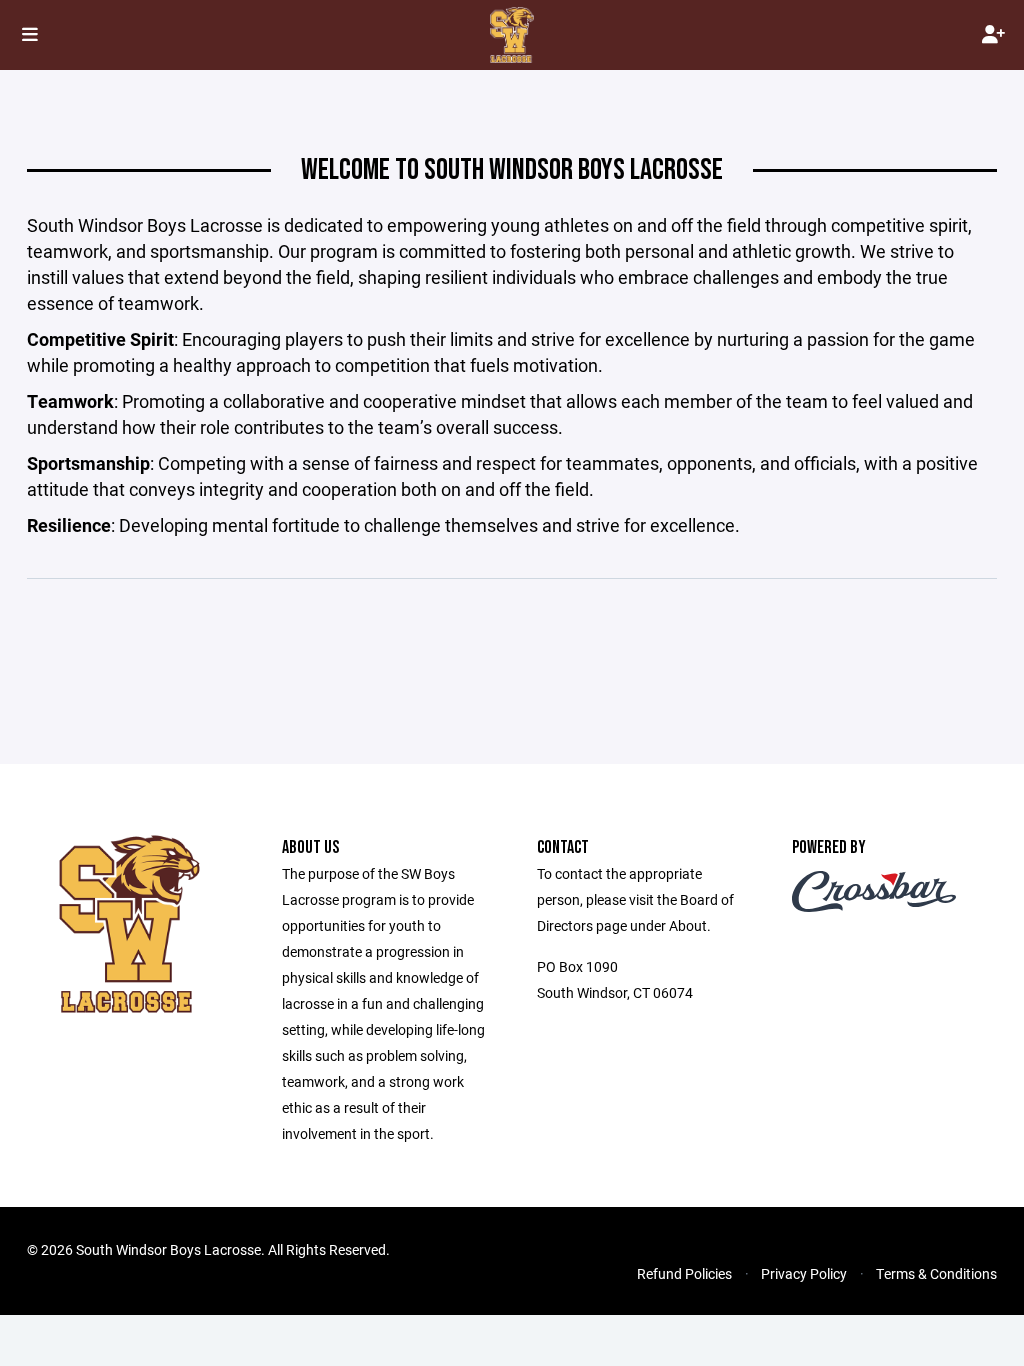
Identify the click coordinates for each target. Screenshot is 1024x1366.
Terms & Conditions (936, 1273)
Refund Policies (684, 1273)
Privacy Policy (804, 1273)
